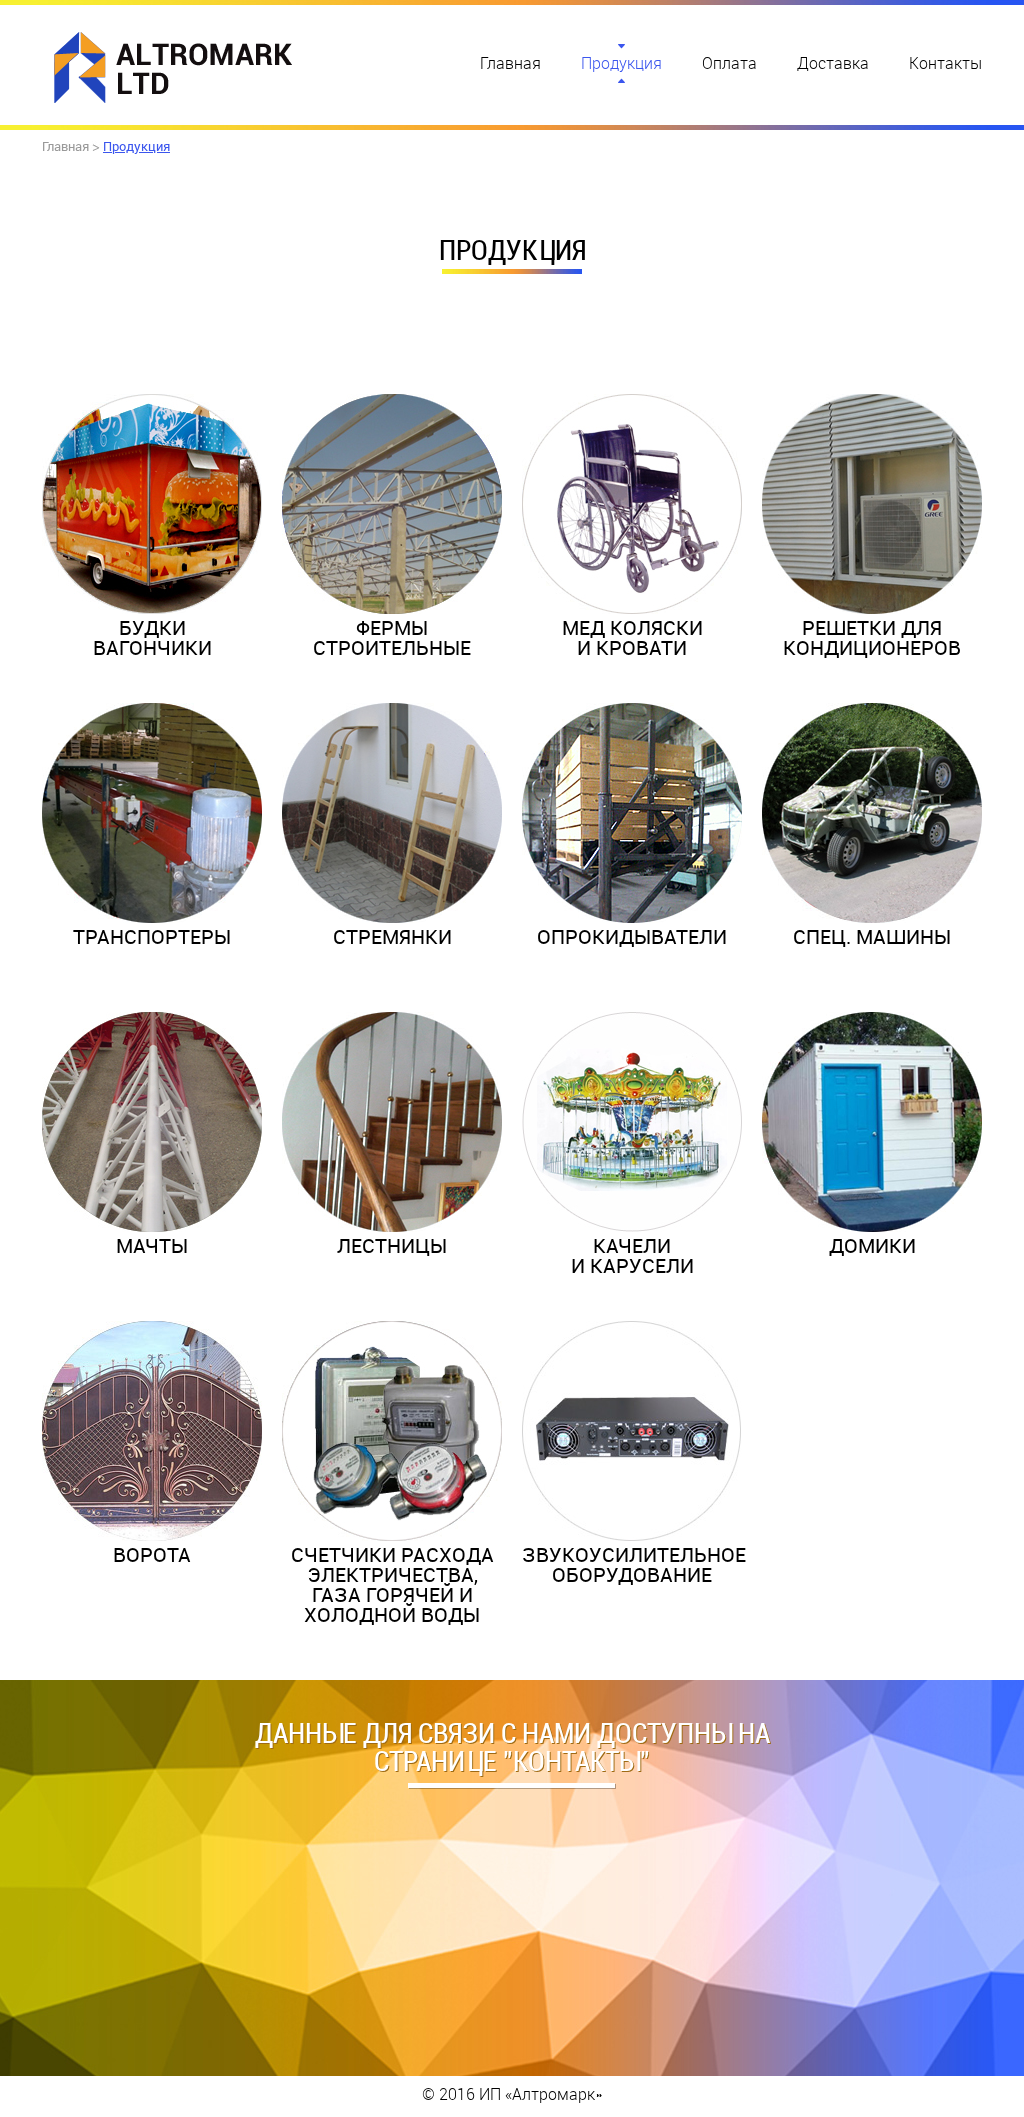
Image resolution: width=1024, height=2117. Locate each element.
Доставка (833, 63)
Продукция (621, 63)
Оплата (729, 63)
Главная (510, 63)
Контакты (945, 63)
